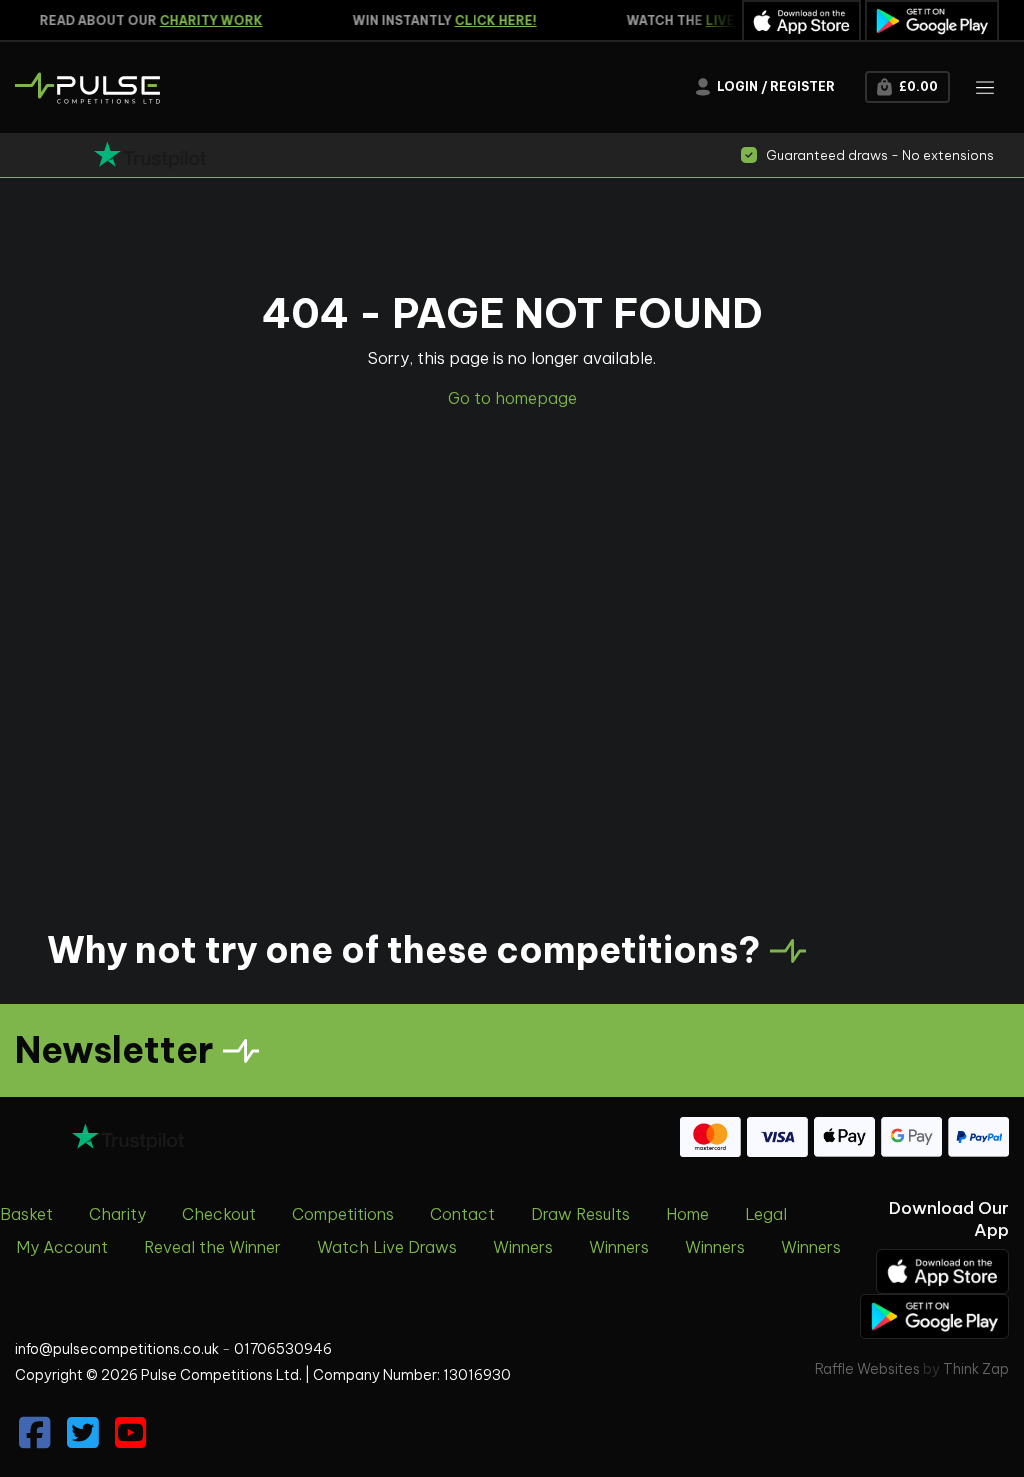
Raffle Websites (867, 1369)
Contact (462, 1214)
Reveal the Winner (212, 1247)
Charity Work (195, 20)
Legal (766, 1214)
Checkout (219, 1214)
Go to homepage (512, 398)
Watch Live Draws (387, 1247)
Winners (523, 1247)
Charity (117, 1214)
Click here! (480, 20)
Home (687, 1214)
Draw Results (580, 1214)
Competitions (343, 1214)
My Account (62, 1247)
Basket (26, 1214)
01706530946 (283, 1349)
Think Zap (976, 1369)
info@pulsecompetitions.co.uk (117, 1349)
